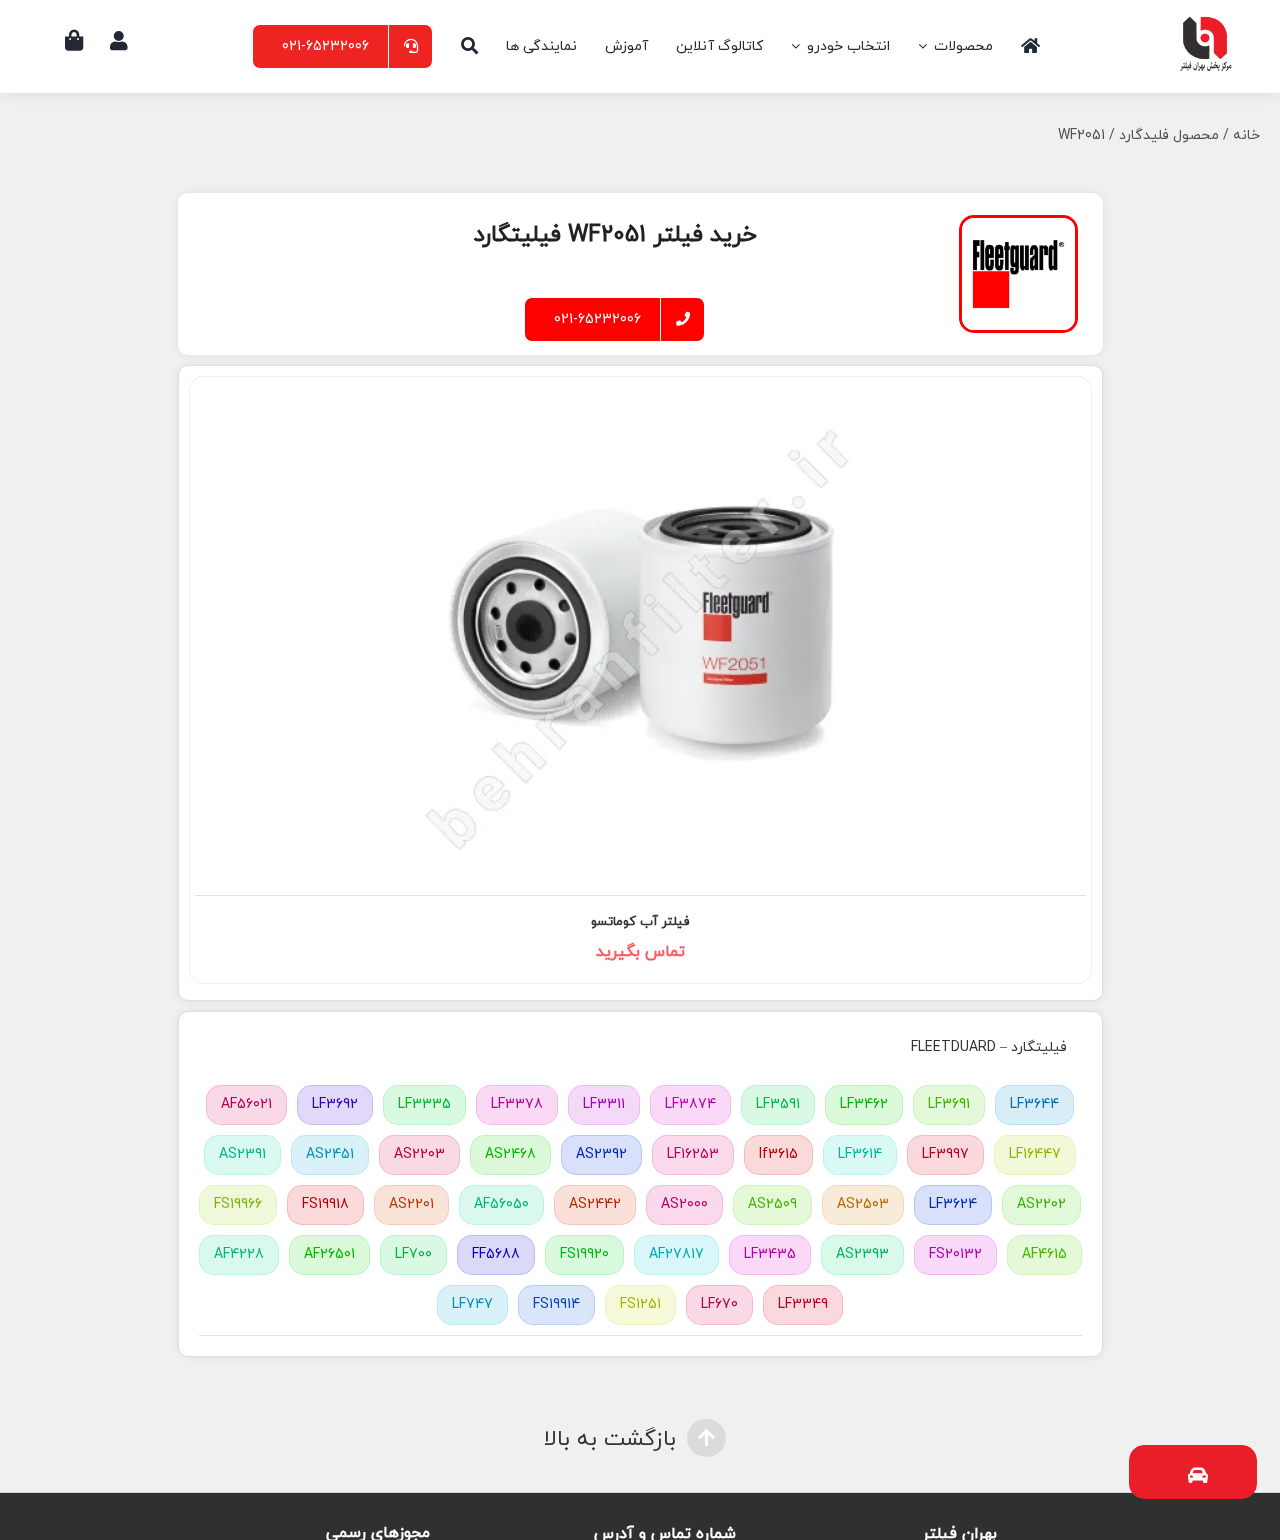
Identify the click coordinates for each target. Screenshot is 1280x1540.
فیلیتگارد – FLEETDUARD (989, 1047)
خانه (1246, 135)
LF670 (719, 1304)
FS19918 (325, 1204)
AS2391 (242, 1154)
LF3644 (1034, 1104)
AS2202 (1041, 1204)
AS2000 (684, 1204)
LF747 (472, 1304)
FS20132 (955, 1254)
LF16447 (1035, 1154)
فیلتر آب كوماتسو (640, 922)
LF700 (413, 1254)
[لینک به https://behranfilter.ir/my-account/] (119, 41)
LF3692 (335, 1104)
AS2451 (330, 1154)
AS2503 (863, 1204)
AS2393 (862, 1254)
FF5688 (496, 1254)
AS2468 (510, 1154)
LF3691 (949, 1104)
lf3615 (778, 1154)
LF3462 (864, 1104)
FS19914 (556, 1304)
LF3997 (945, 1154)
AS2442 (595, 1204)
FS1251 (640, 1304)
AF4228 (239, 1254)
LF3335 (424, 1104)
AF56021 (246, 1104)
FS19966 (238, 1204)
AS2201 (411, 1204)
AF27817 (676, 1254)
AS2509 (772, 1204)
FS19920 (584, 1254)
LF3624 (953, 1204)
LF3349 (803, 1304)
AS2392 (601, 1154)
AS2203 (419, 1154)
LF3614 (860, 1154)
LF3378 (517, 1104)
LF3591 (778, 1104)
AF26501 (329, 1254)
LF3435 (770, 1254)
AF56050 (501, 1204)
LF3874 (690, 1104)
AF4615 (1044, 1254)
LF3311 (604, 1104)
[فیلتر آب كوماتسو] (640, 635)
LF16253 (693, 1154)
